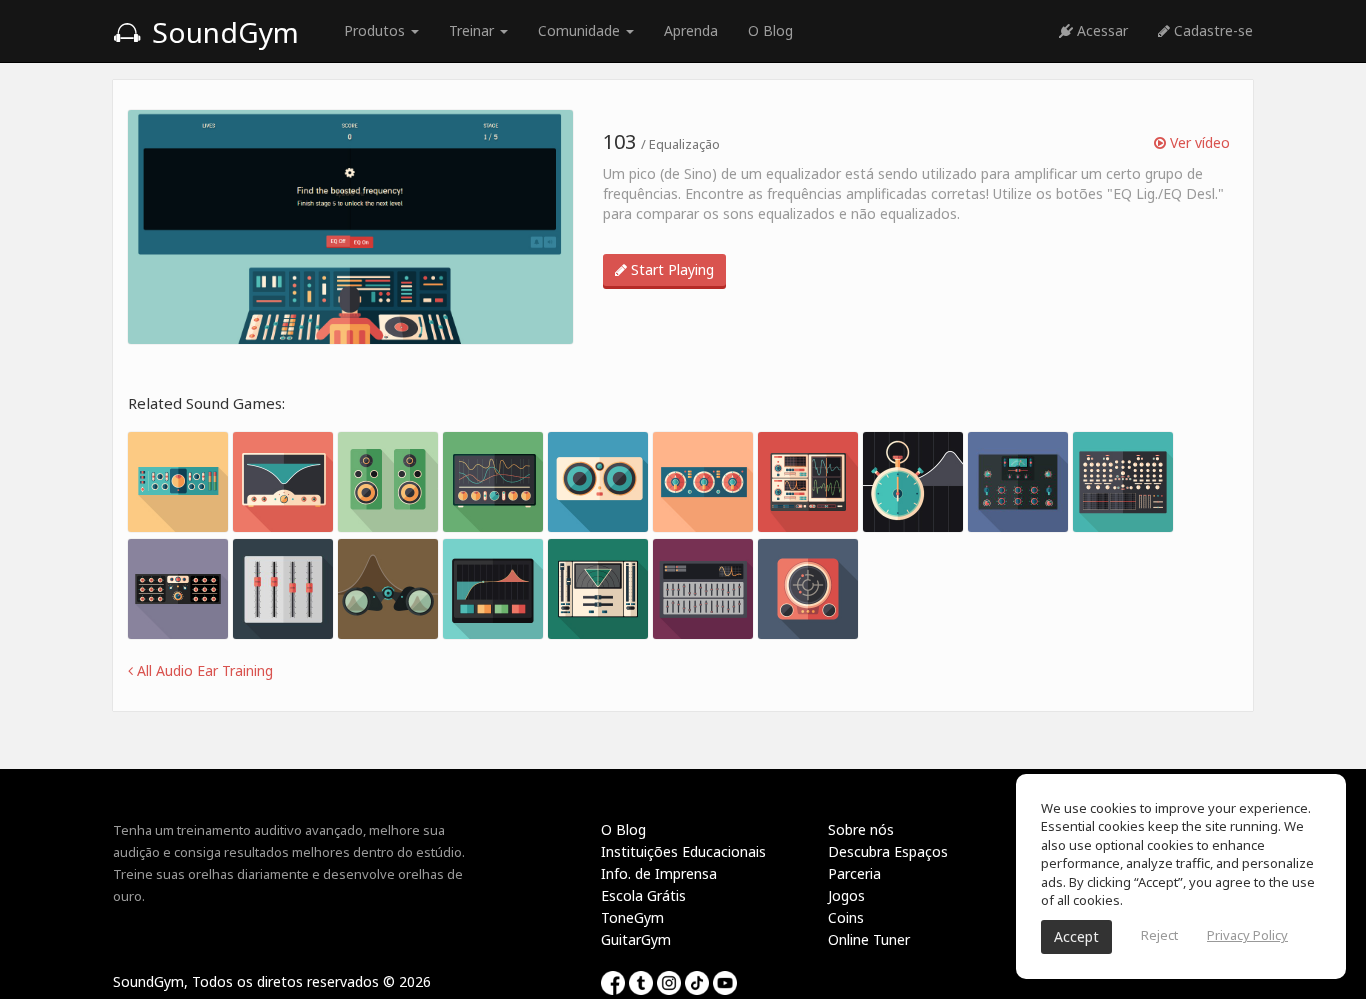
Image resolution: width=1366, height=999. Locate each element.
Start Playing (670, 269)
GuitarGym (636, 939)
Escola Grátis (643, 895)
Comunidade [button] (581, 30)
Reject (1159, 935)
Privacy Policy (1247, 935)
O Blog (770, 30)
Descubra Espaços (888, 851)
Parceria (854, 873)
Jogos (846, 895)
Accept (1076, 936)
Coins (846, 917)
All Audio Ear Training (203, 670)
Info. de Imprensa (659, 873)
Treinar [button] (473, 30)
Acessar (1100, 30)
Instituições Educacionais (683, 851)
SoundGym (222, 32)
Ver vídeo (1198, 142)
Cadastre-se (1211, 30)
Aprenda (691, 30)
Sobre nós (861, 829)
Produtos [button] (376, 30)
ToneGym (632, 917)
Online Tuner (869, 939)
